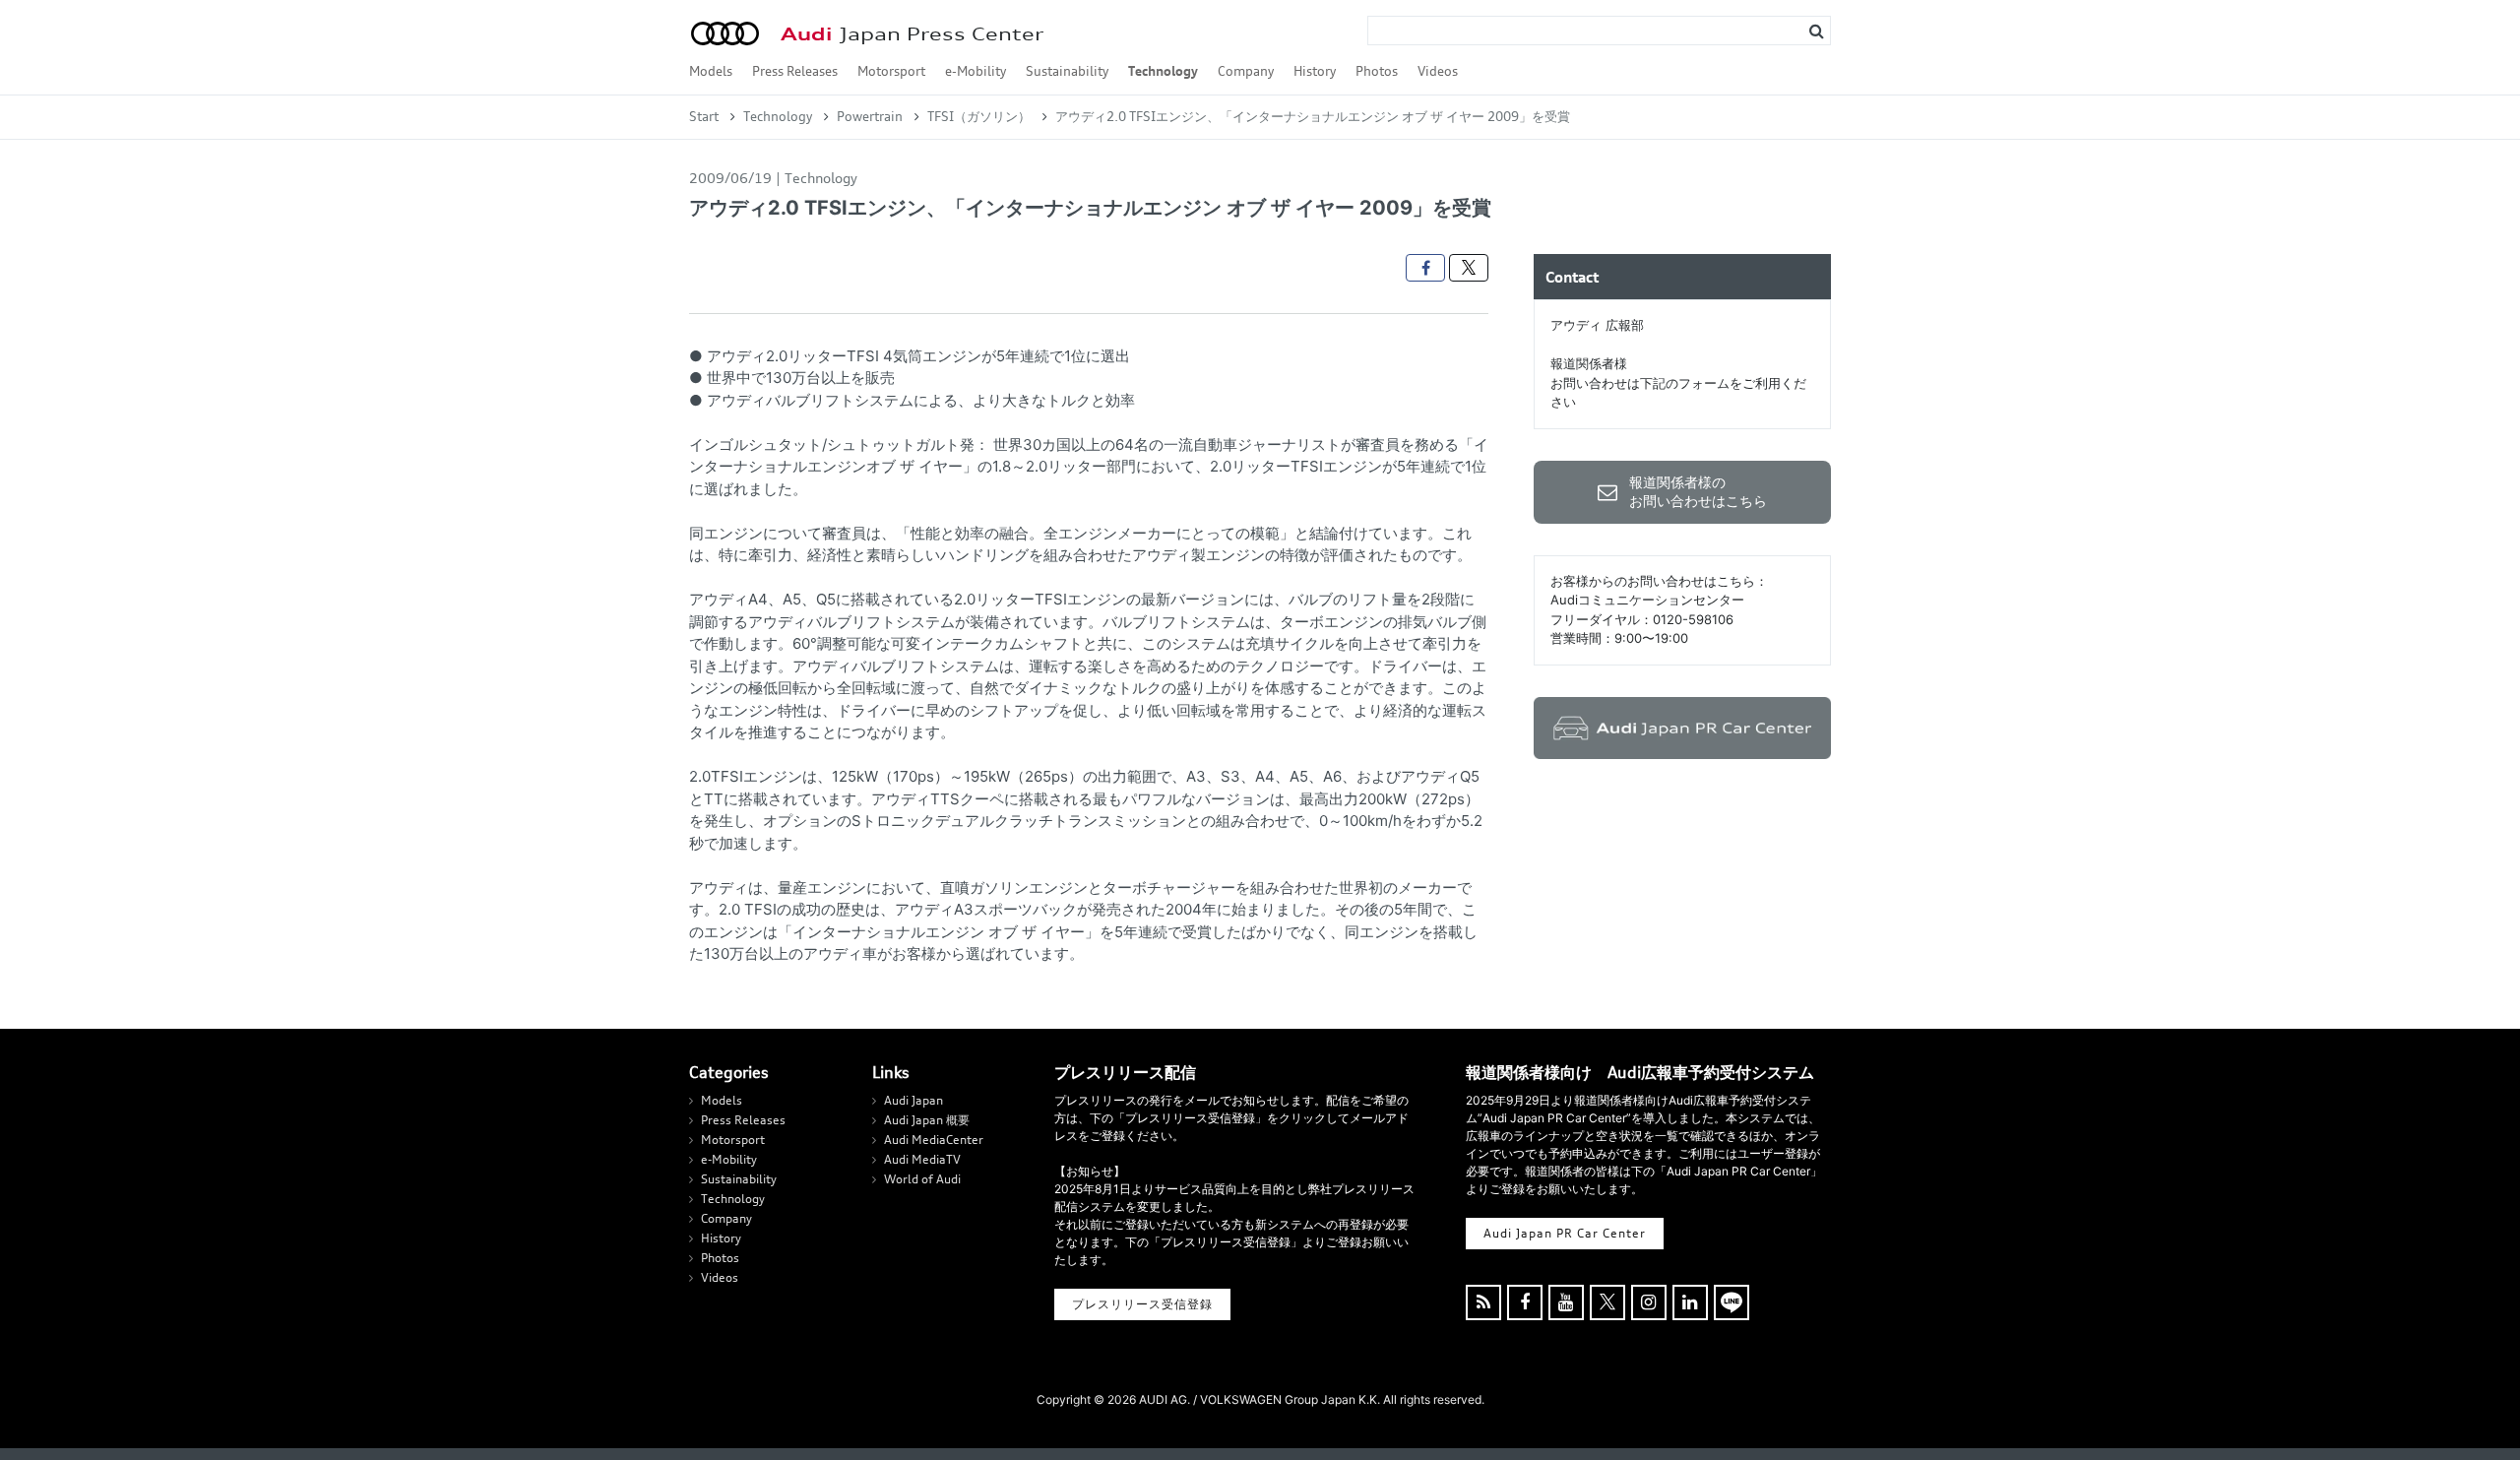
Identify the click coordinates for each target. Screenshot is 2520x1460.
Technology (1163, 71)
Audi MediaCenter (934, 1140)
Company (1246, 71)
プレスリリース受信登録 (1142, 1304)
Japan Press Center (912, 33)
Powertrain (870, 116)
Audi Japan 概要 (927, 1120)
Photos (1377, 71)
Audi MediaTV (922, 1159)
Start (704, 116)
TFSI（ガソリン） (979, 116)
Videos (1438, 71)
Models (711, 71)
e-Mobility (976, 71)
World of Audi (922, 1179)
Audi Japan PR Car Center (1565, 1233)
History (1315, 71)
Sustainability (1067, 71)
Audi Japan (913, 1100)
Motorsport (891, 71)
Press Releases (795, 71)
